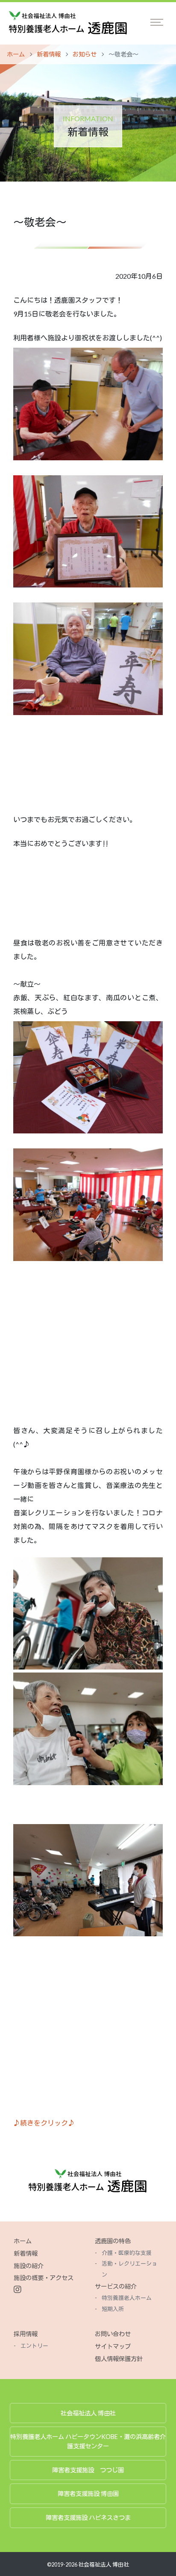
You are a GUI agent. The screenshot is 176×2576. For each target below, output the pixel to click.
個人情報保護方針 (119, 2359)
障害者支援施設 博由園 (88, 2494)
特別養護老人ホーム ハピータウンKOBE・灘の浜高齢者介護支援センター (88, 2441)
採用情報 (26, 2334)
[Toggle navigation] (157, 22)
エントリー (34, 2346)
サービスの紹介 (116, 2286)
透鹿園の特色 (113, 2241)
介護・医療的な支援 (127, 2253)
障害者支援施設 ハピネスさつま (88, 2518)
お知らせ (85, 54)
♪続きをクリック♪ (44, 2123)
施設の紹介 (29, 2266)
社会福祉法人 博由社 (88, 2413)
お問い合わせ (113, 2334)
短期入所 (113, 2309)
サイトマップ (113, 2346)
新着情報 (49, 54)
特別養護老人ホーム (127, 2298)
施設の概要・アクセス (44, 2278)
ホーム (16, 54)
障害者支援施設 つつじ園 (88, 2470)
